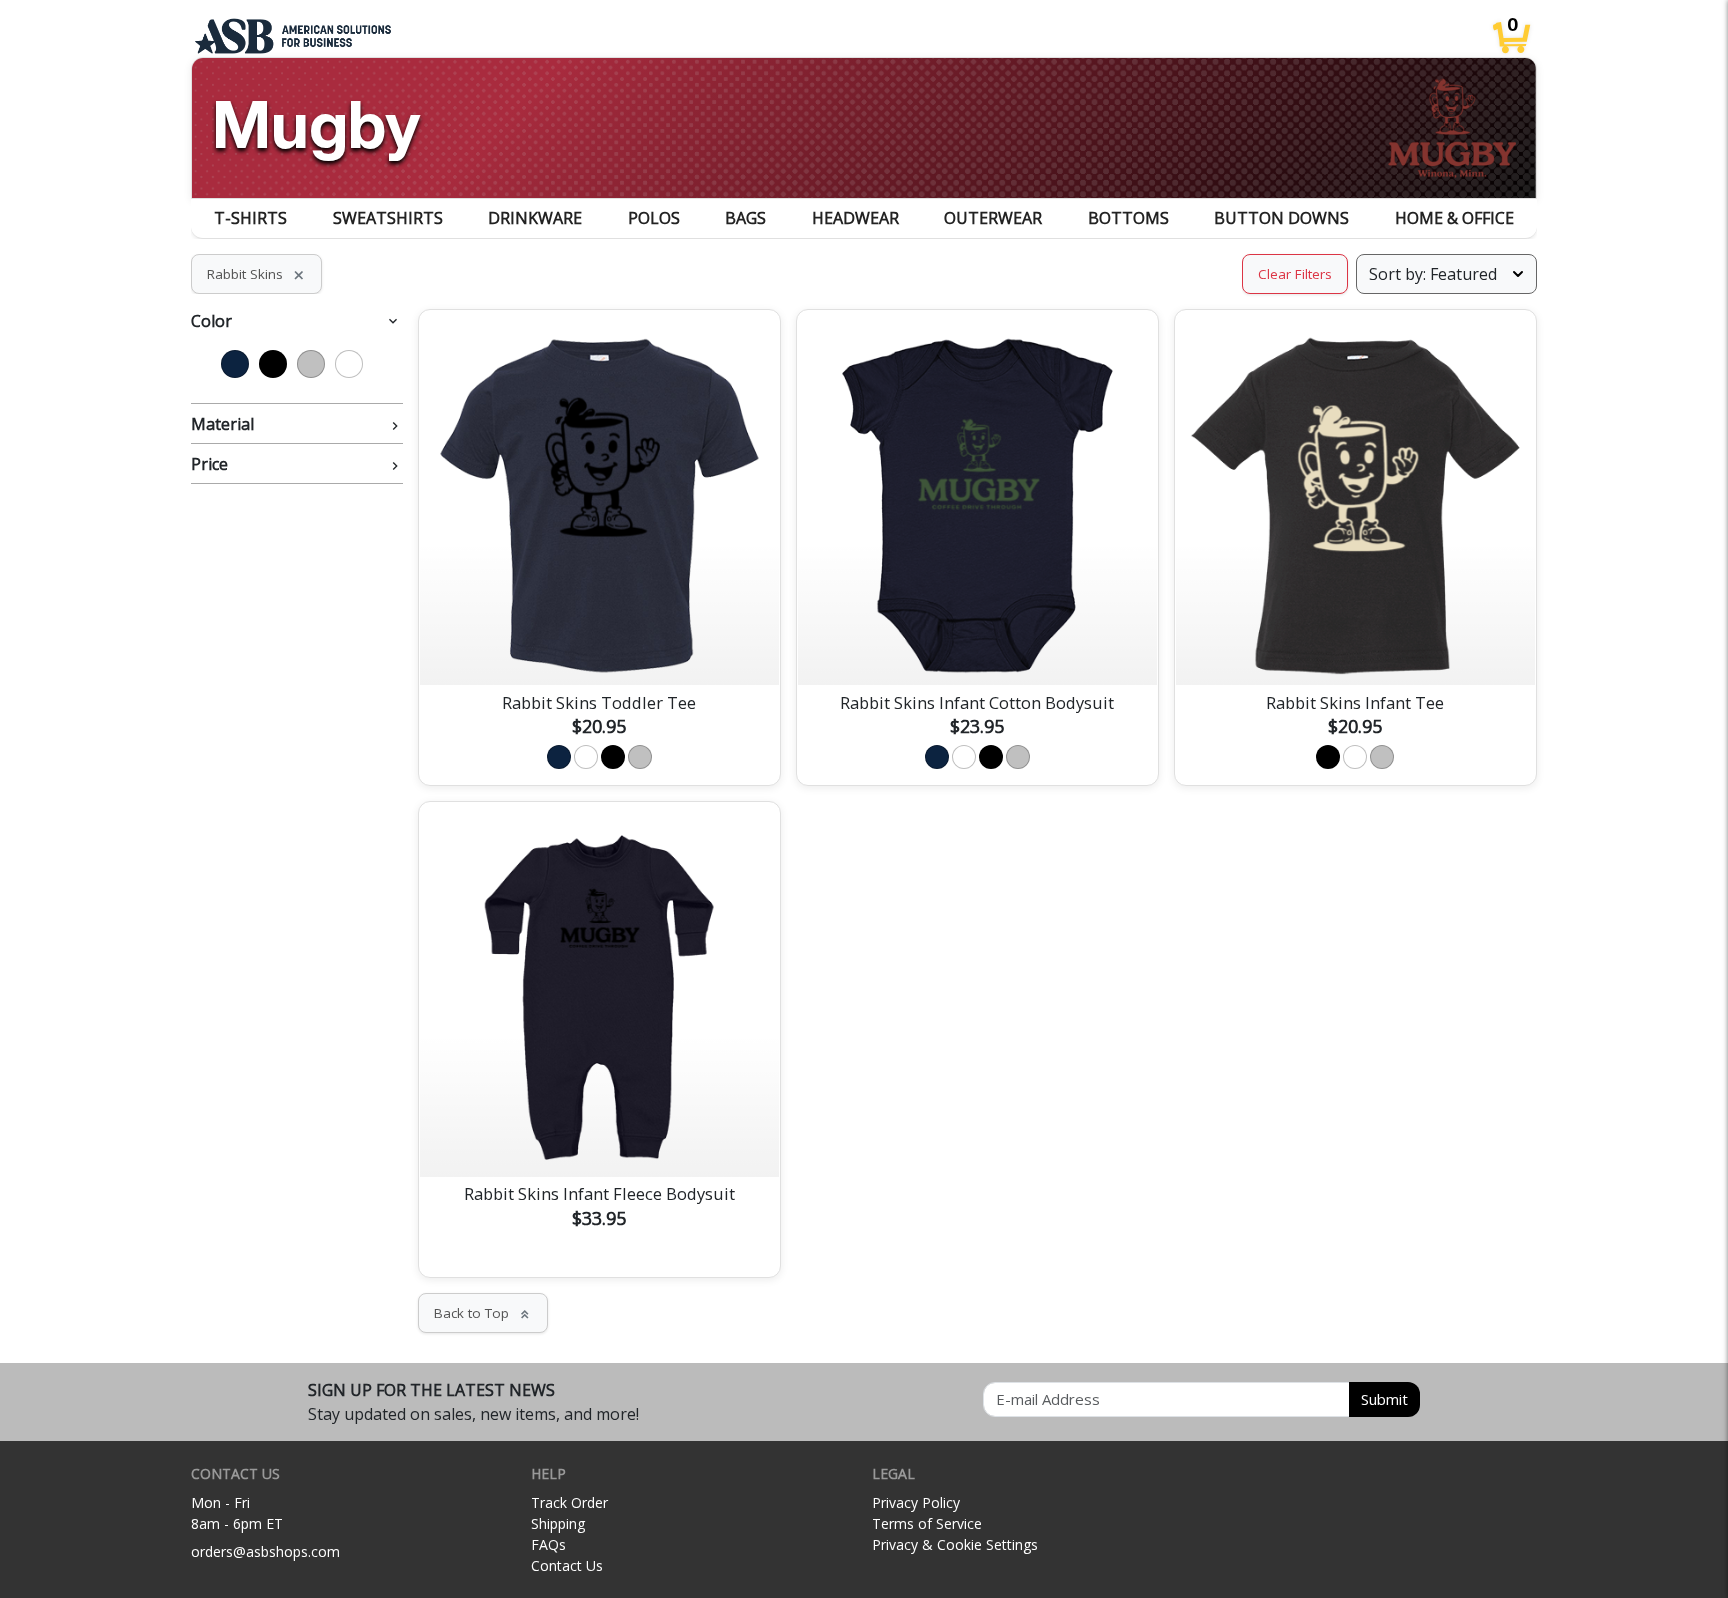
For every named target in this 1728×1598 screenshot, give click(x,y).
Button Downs (1281, 218)
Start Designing (599, 646)
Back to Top (483, 1313)
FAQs (548, 1544)
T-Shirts (250, 218)
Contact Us (567, 1565)
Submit (1384, 1399)
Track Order (569, 1502)
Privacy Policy (916, 1502)
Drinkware (535, 218)
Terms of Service (927, 1523)
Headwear (855, 218)
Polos (654, 218)
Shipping (558, 1523)
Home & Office (1454, 218)
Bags (745, 218)
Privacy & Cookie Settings (955, 1544)
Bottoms (1128, 218)
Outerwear (993, 218)
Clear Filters (1295, 274)
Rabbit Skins (256, 274)
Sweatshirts (388, 218)
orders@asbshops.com (265, 1551)
